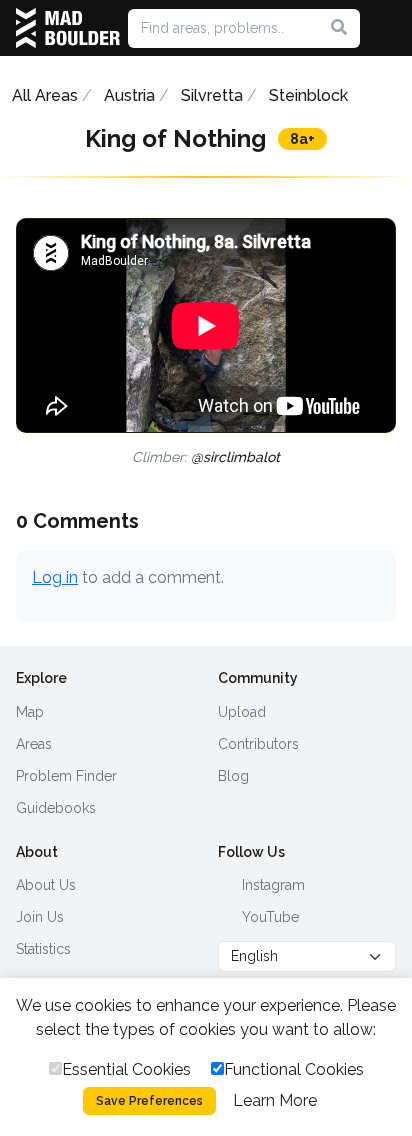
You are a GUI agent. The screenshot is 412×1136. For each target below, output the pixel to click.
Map (30, 712)
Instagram (271, 885)
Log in (55, 577)
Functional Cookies (294, 1069)
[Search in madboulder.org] (339, 28)
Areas (34, 744)
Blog (233, 776)
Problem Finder (66, 776)
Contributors (258, 744)
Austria (129, 95)
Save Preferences (149, 1101)
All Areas (45, 95)
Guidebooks (56, 808)
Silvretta (212, 95)
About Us (46, 885)
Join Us (40, 917)
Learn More (275, 1100)
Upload (242, 712)
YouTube (268, 917)
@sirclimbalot (235, 457)
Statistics (43, 949)
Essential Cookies (126, 1069)
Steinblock (308, 95)
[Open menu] (388, 28)
